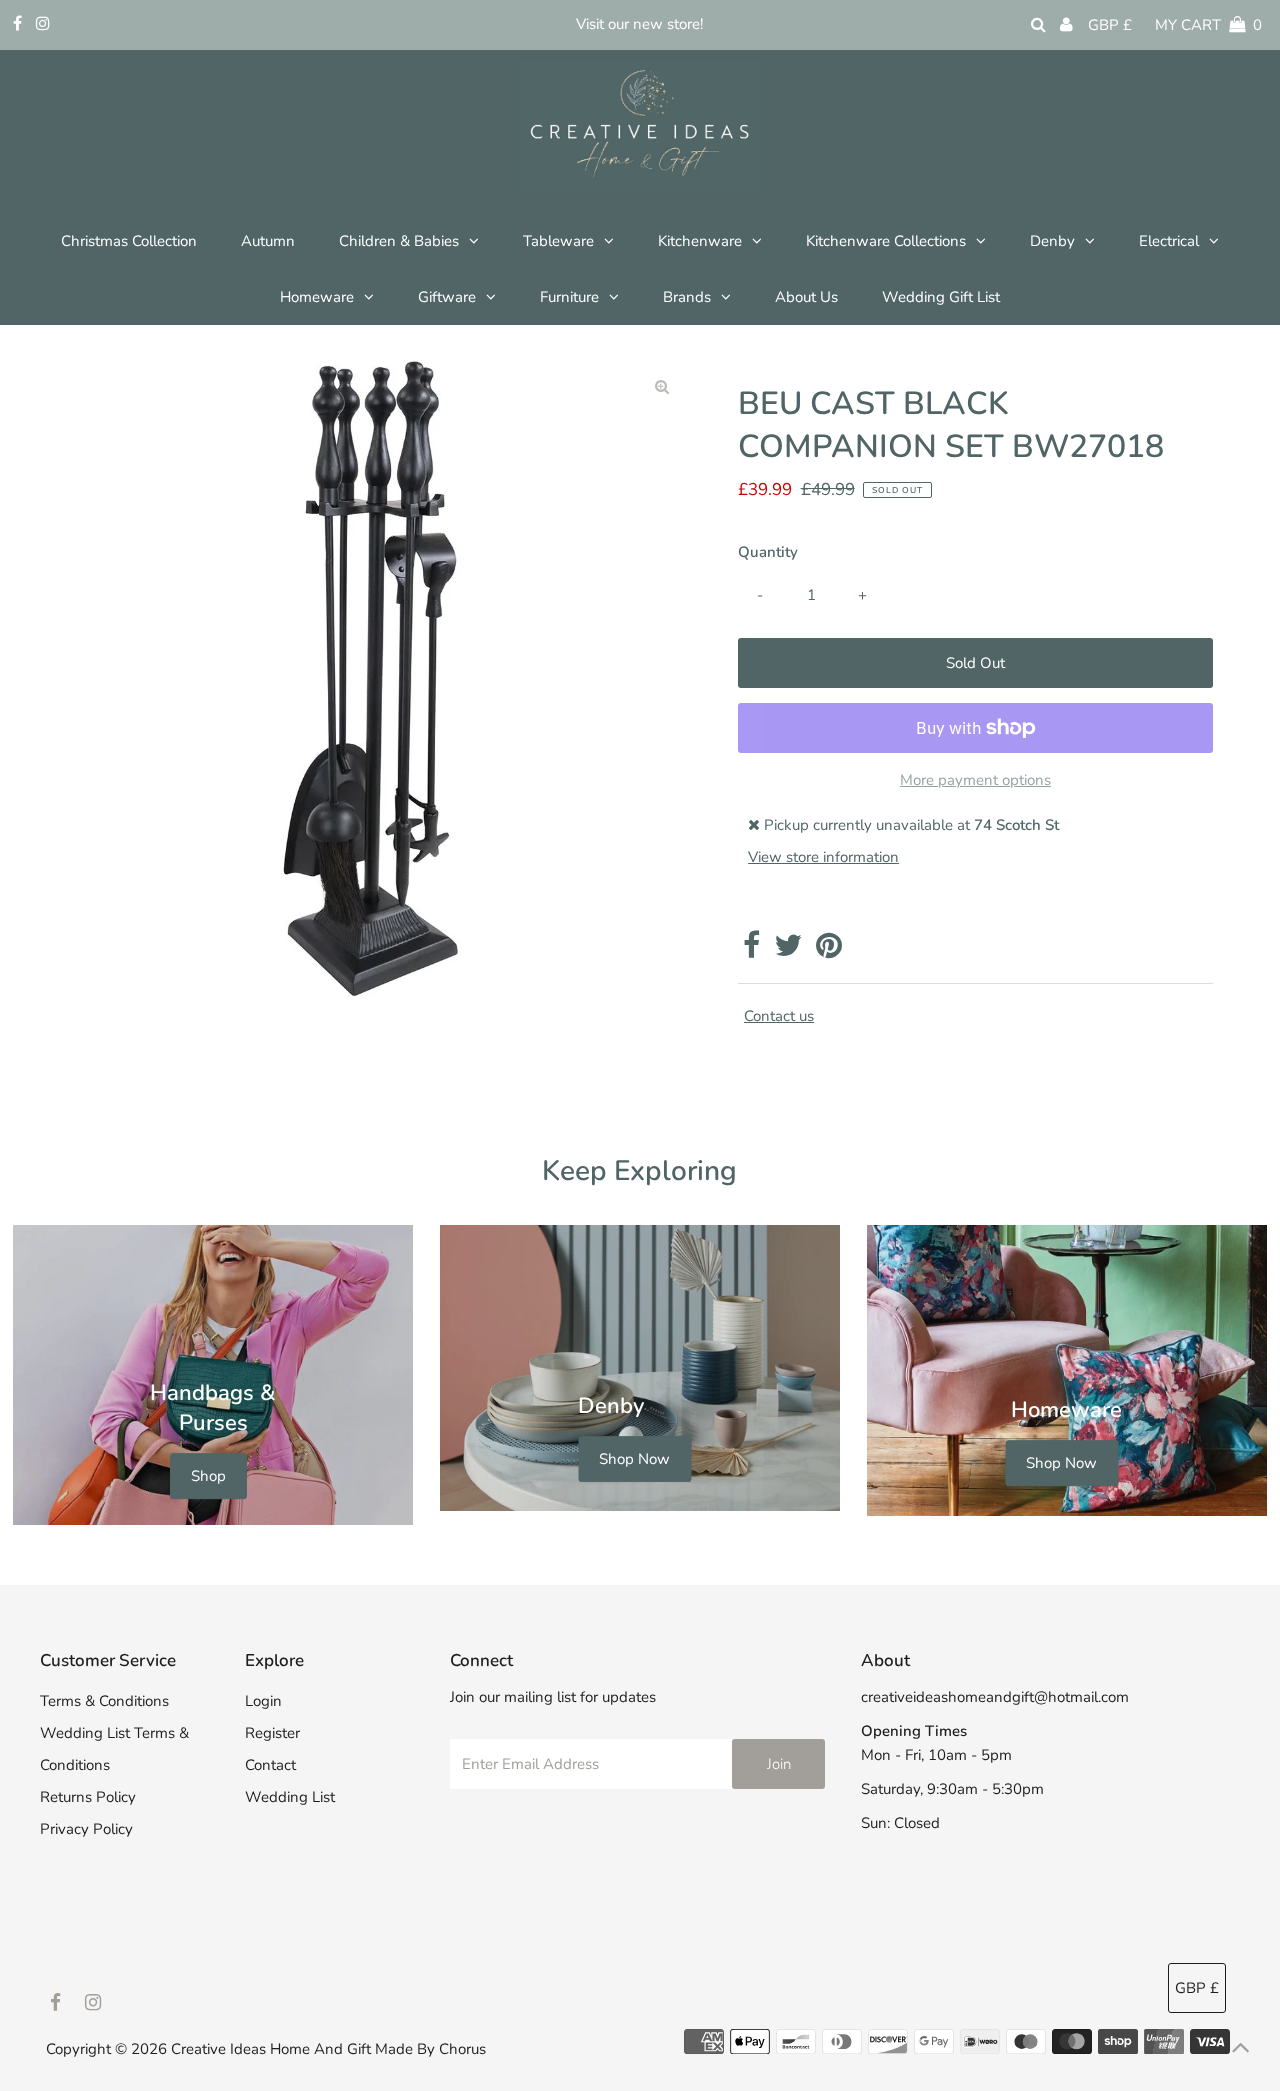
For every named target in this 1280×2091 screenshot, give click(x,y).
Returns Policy (88, 1797)
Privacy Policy (86, 1829)
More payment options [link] (975, 780)
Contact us (779, 1016)
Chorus (462, 2049)
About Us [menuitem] (806, 297)
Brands (687, 297)
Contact (270, 1765)
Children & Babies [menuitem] (399, 241)
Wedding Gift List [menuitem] (941, 297)
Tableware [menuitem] (558, 241)
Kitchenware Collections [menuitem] (886, 241)
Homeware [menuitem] (317, 297)
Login (263, 1701)
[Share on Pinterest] (829, 951)
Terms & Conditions (104, 1701)
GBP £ (1110, 25)
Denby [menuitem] (1052, 241)
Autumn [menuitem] (268, 241)
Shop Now (634, 1459)
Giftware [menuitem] (447, 297)
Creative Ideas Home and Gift (273, 2049)
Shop (208, 1476)
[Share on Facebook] (751, 951)
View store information (823, 857)
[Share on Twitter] (788, 951)
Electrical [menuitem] (1169, 241)
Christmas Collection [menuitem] (129, 241)
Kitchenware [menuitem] (700, 241)
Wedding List (290, 1797)
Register (272, 1733)
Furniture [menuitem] (569, 297)
